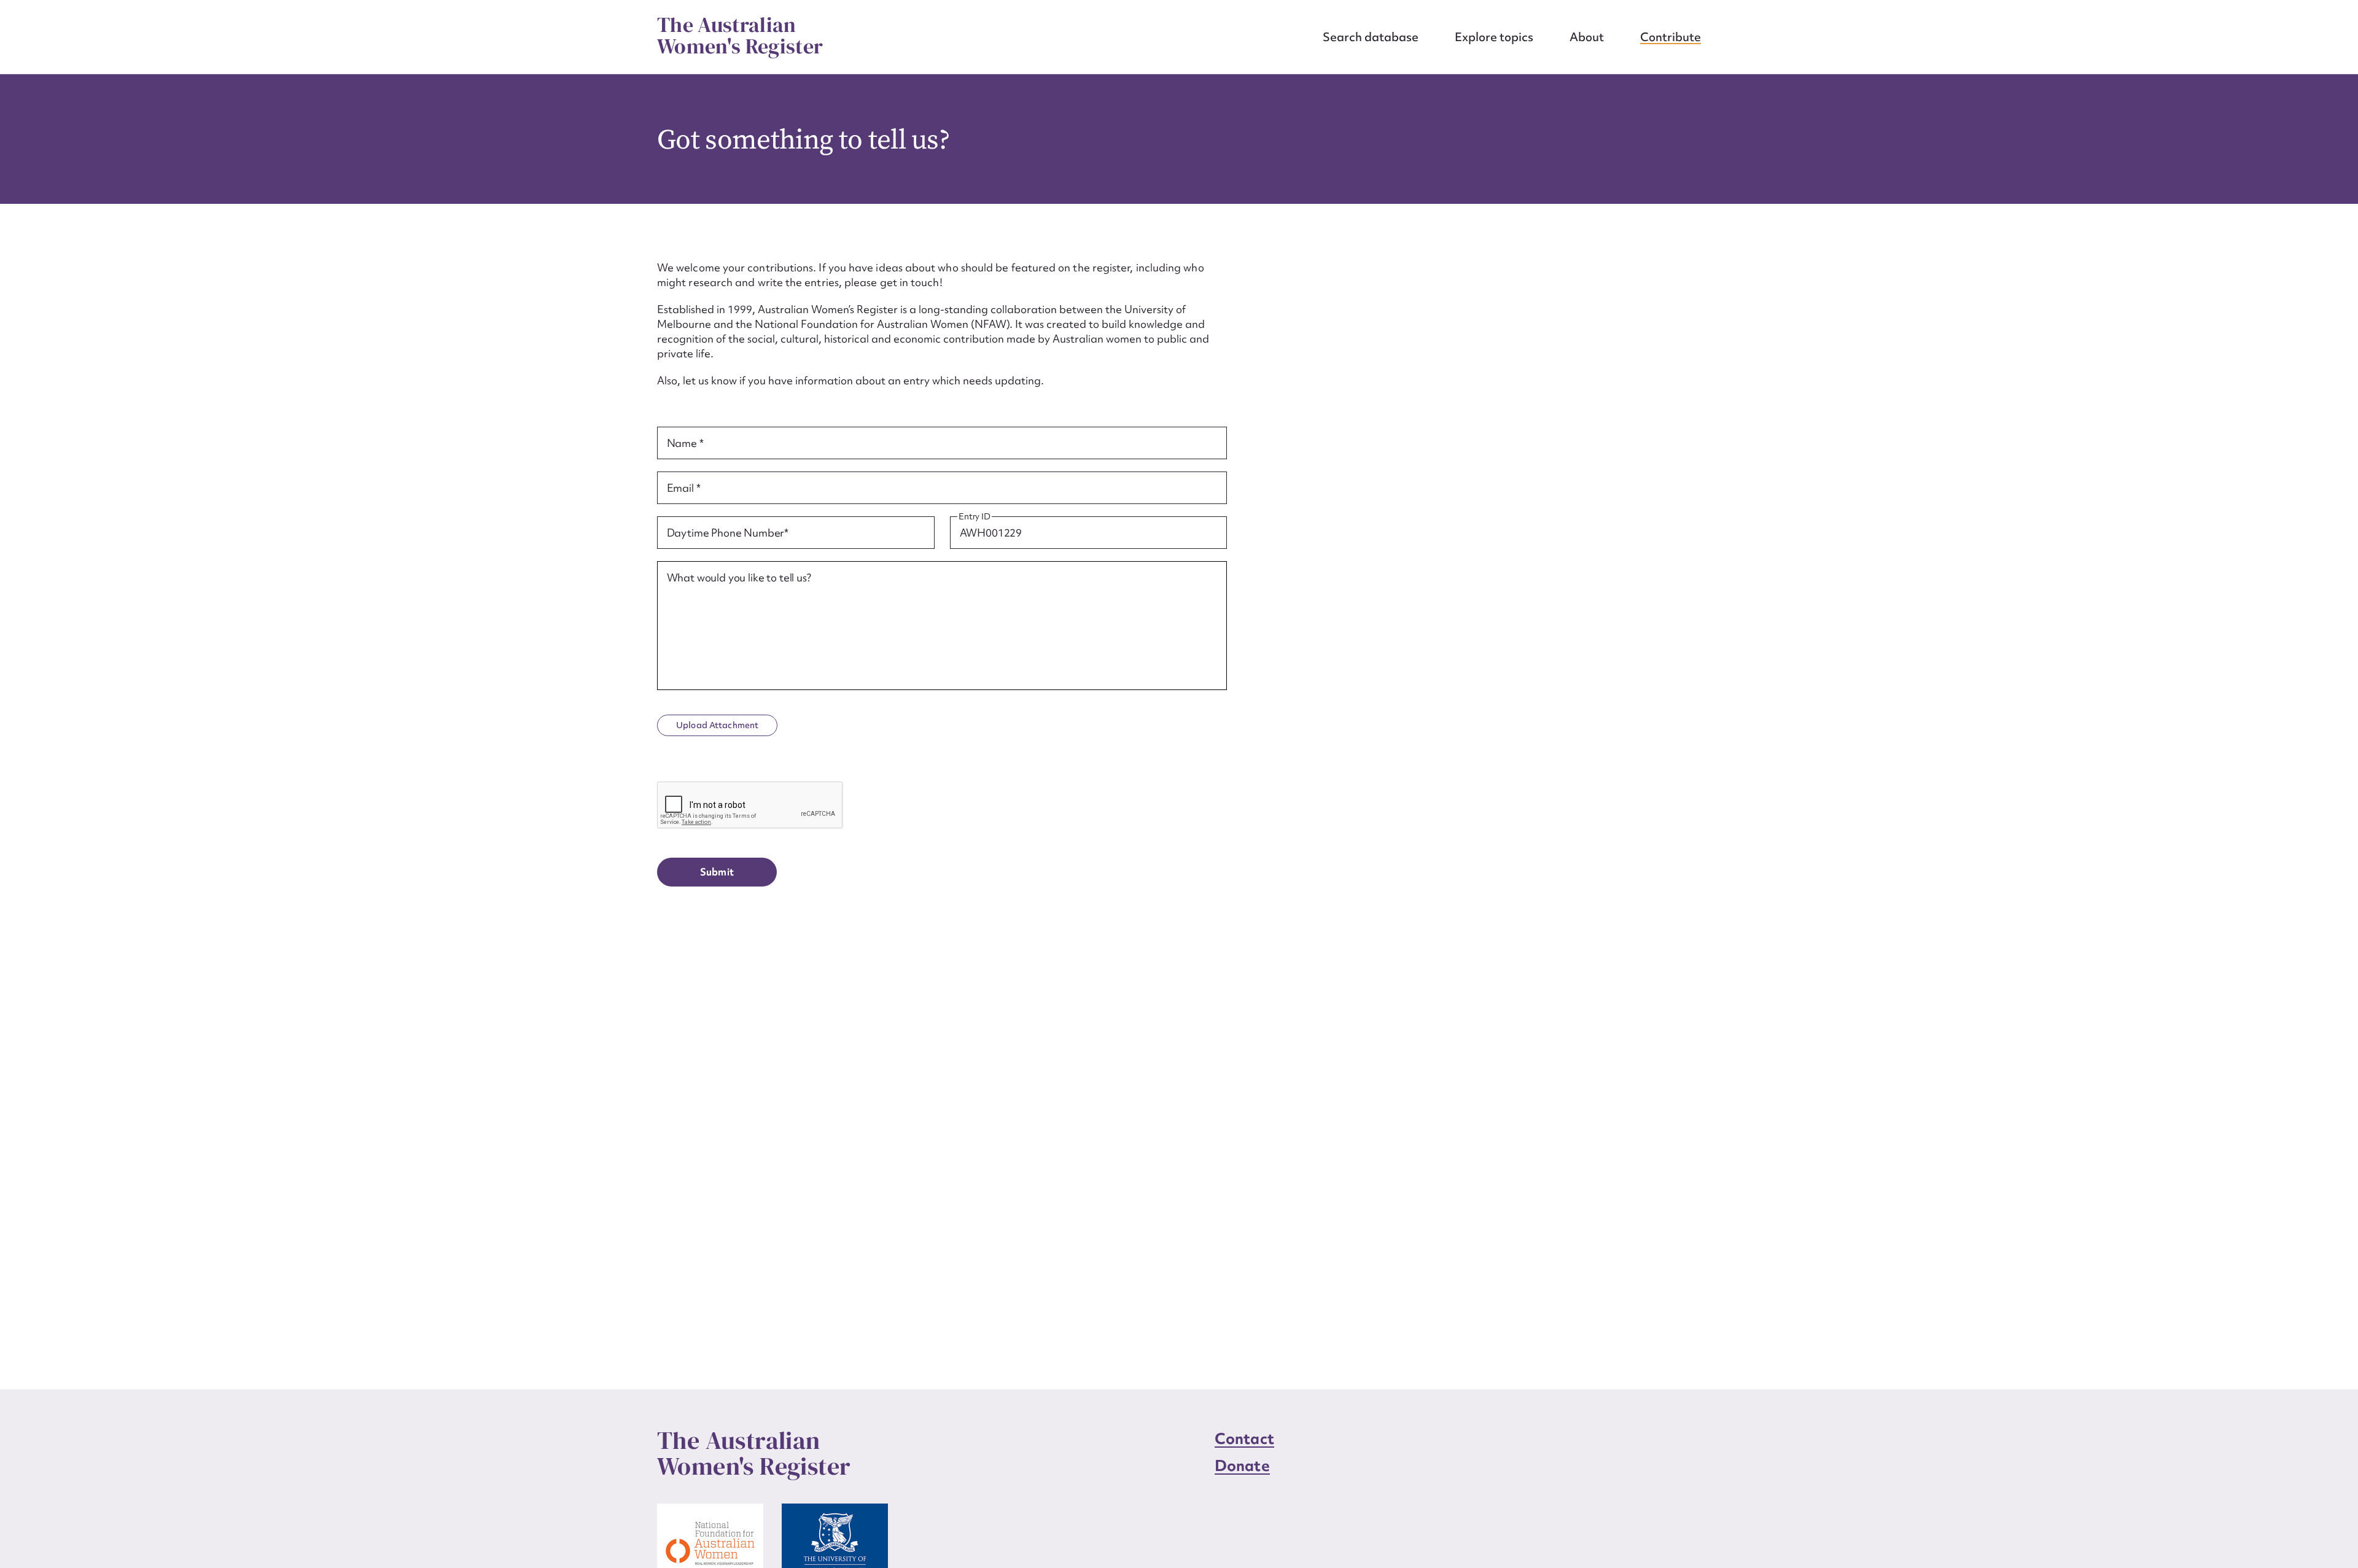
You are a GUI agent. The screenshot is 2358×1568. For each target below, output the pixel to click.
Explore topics (1494, 37)
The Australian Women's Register (740, 36)
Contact (1244, 1439)
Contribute (1671, 37)
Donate (1242, 1466)
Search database (1371, 37)
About (1587, 37)
